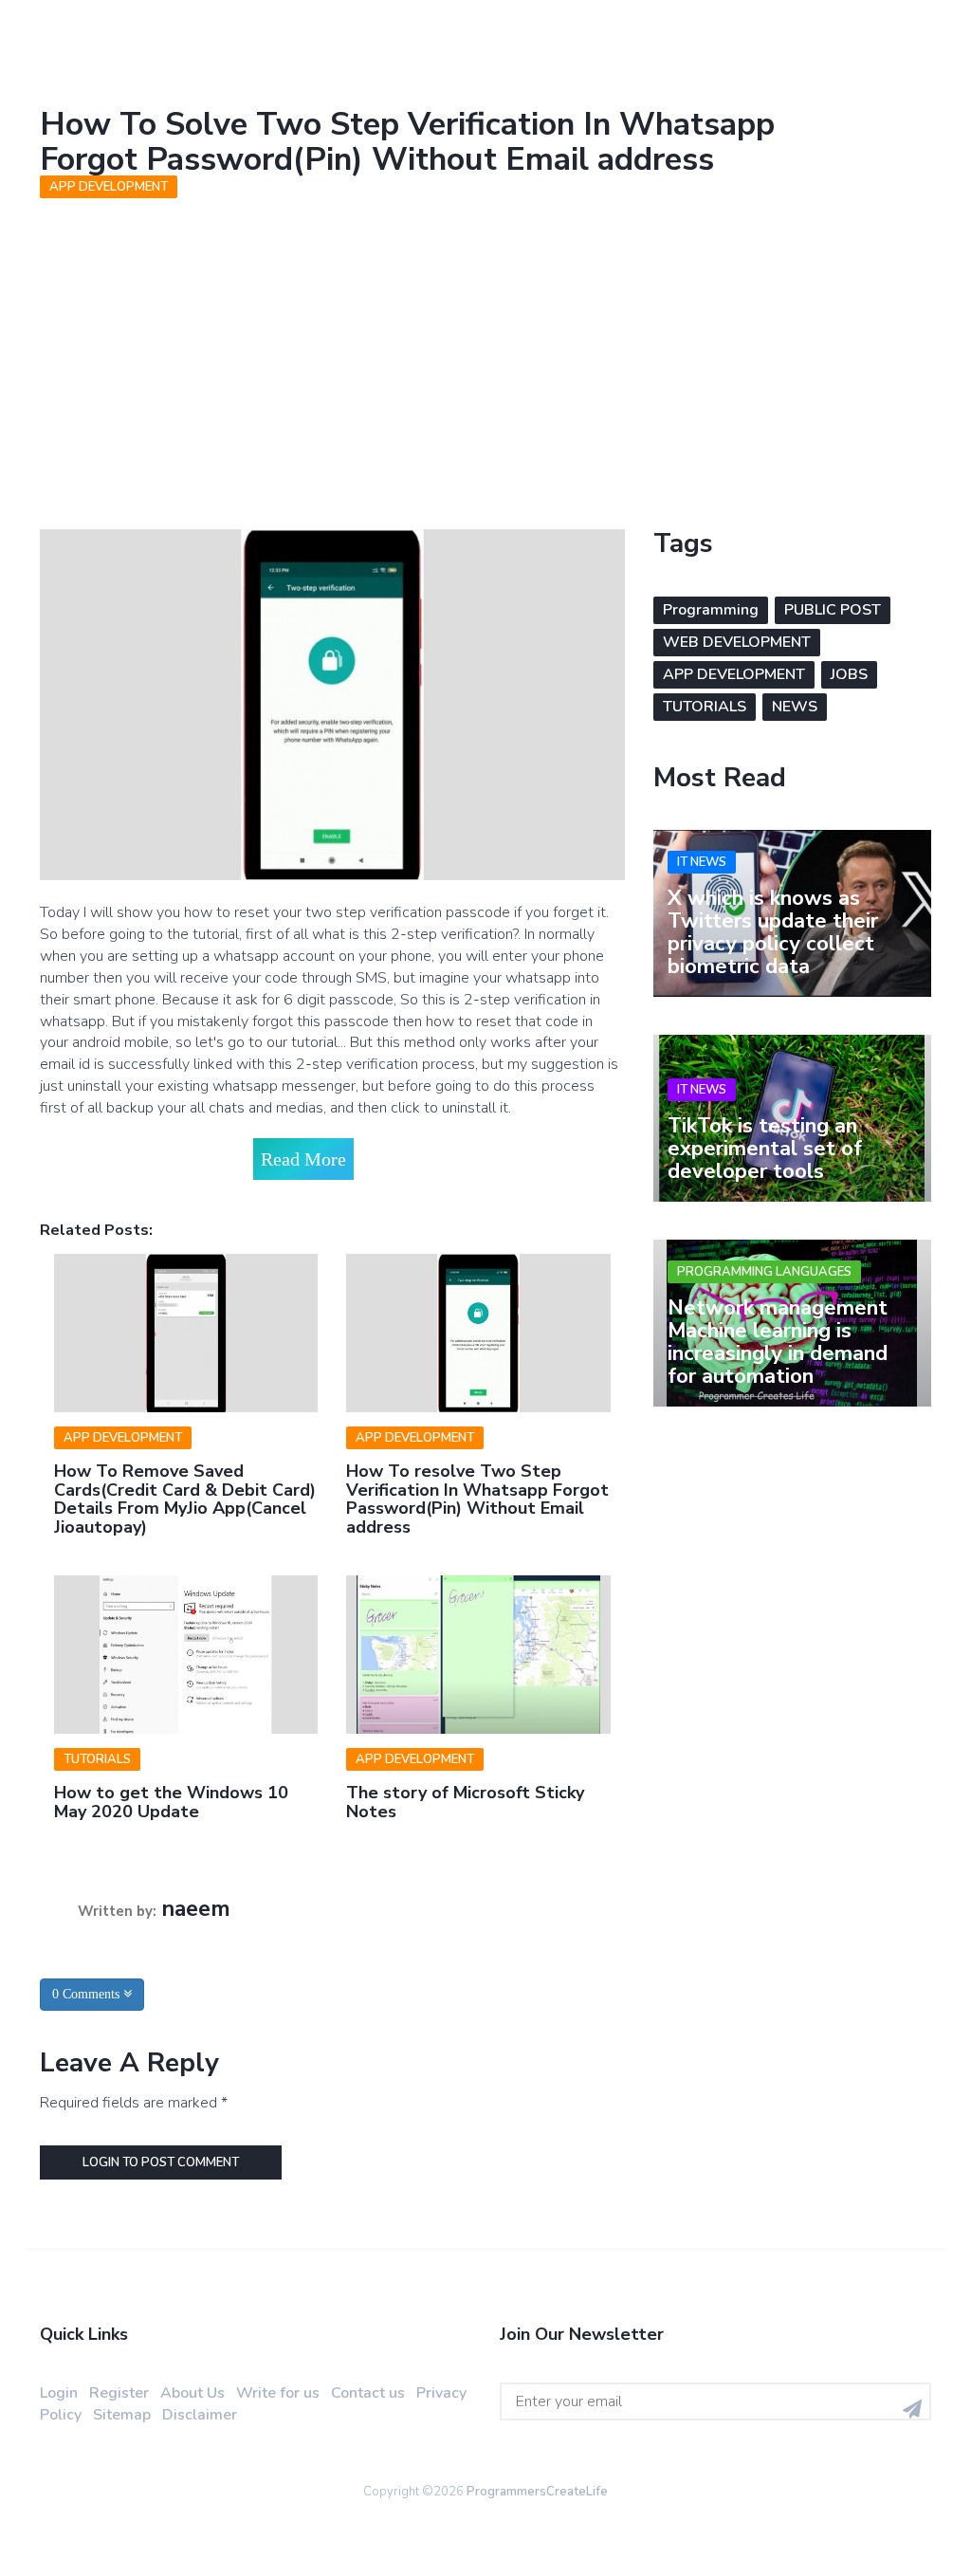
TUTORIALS (97, 1759)
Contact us (368, 2393)
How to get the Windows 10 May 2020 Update (171, 1802)
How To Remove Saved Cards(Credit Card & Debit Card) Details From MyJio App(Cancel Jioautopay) (185, 1499)
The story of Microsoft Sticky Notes (465, 1802)
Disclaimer (200, 2415)
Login (59, 2393)
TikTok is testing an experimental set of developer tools (765, 1149)
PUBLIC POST (833, 610)
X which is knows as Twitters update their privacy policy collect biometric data (773, 933)
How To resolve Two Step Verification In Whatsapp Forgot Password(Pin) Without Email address (477, 1499)
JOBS (849, 674)
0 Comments (88, 1994)
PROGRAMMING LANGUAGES (764, 1272)
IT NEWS (702, 862)
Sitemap (122, 2415)
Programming (711, 610)
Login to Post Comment (161, 2162)
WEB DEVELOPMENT (737, 642)
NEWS (795, 707)
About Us (192, 2393)
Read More (303, 1159)
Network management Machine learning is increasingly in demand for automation (778, 1343)
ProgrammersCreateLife (537, 2492)
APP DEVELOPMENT (109, 187)
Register (119, 2393)
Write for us (278, 2393)
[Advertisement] (485, 349)
